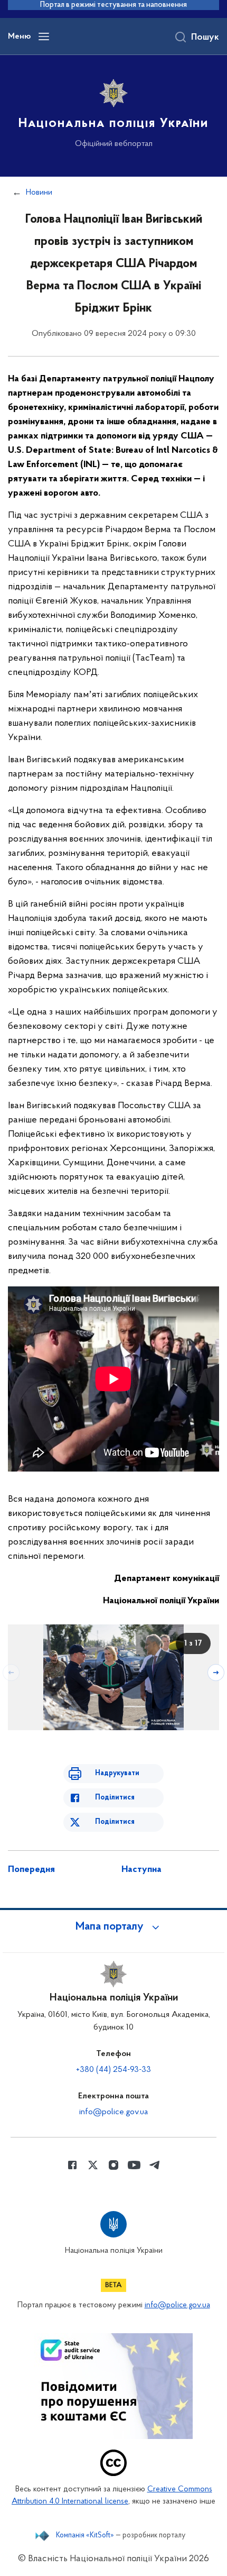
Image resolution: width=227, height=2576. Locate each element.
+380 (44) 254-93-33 (113, 2070)
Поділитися (115, 1798)
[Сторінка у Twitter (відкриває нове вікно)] (93, 2165)
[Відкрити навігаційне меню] (44, 36)
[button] (113, 1927)
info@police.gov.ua (113, 2112)
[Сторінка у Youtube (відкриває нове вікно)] (134, 2165)
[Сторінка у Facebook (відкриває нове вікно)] (72, 2165)
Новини (39, 193)
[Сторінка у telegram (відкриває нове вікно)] (155, 2165)
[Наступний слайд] (216, 1673)
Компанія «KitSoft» (85, 2536)
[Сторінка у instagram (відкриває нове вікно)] (113, 2165)
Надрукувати (117, 1773)
